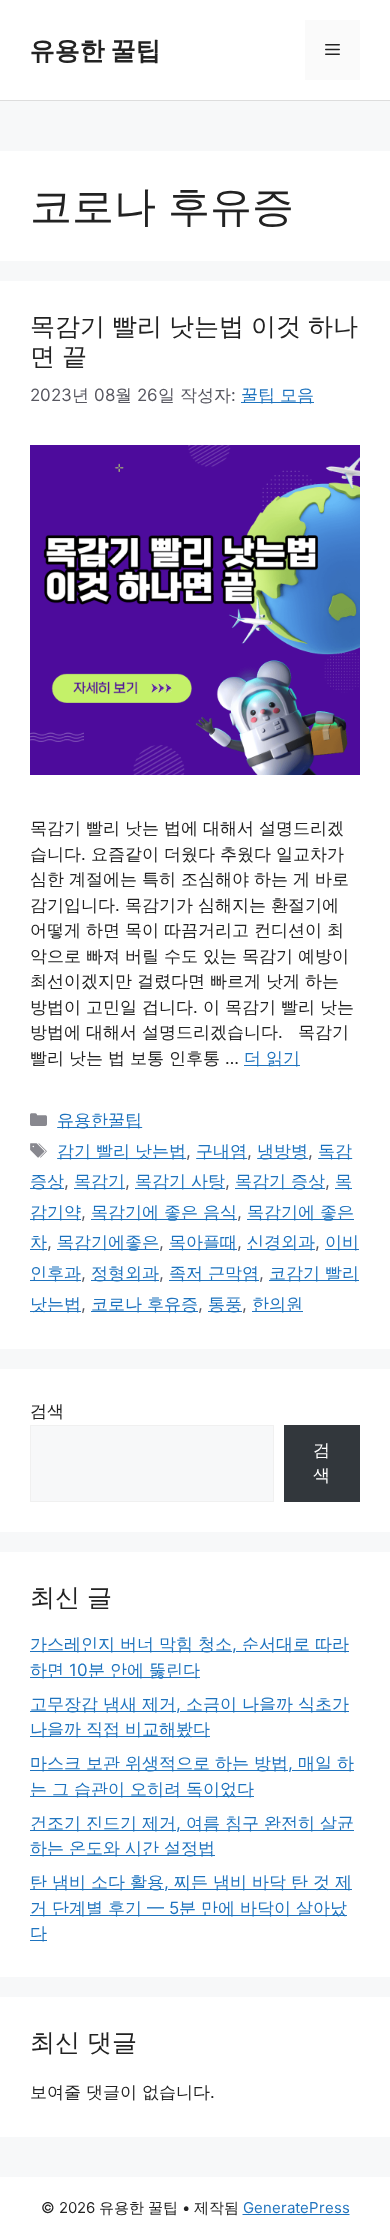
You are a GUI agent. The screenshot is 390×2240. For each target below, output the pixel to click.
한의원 (277, 1304)
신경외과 (281, 1242)
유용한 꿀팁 (95, 50)
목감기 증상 (280, 1181)
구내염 (221, 1151)
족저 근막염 (214, 1273)
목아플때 (203, 1242)
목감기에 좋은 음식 (164, 1212)
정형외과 (125, 1273)
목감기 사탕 (180, 1181)
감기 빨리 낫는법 (121, 1151)
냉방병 (282, 1151)
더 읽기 (272, 1058)
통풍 (225, 1304)
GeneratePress (296, 2207)
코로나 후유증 (144, 1304)
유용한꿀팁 (99, 1120)
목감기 (99, 1181)
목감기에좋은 (108, 1242)
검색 (47, 1411)
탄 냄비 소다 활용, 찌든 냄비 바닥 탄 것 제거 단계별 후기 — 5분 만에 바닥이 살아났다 (191, 1907)
